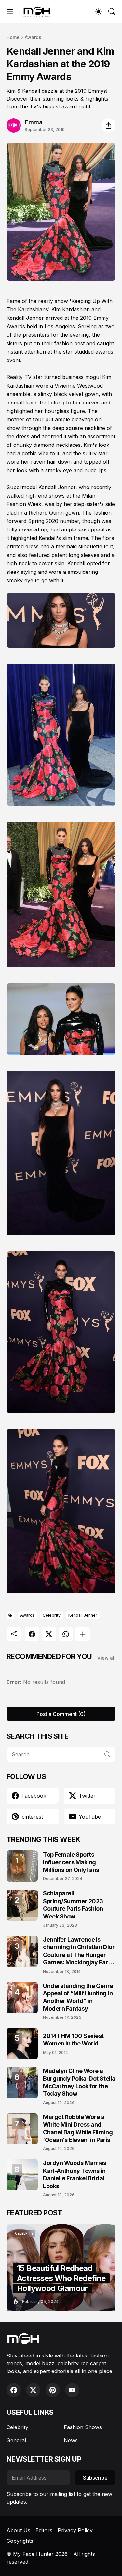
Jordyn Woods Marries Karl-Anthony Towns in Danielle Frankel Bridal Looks (75, 2174)
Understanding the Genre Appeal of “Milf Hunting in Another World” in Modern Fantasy (78, 1997)
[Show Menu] (10, 12)
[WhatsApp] (66, 1634)
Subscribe (95, 2478)
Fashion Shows (83, 2427)
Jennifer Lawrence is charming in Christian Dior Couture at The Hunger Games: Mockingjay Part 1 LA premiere (79, 1951)
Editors (44, 2530)
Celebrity (52, 1615)
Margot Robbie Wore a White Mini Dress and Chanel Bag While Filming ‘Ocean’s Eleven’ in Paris (78, 2128)
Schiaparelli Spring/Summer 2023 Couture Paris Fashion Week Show (73, 1905)
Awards (33, 37)
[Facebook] (32, 1634)
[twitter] (33, 2390)
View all (106, 1658)
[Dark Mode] (99, 12)
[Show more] (83, 1634)
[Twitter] (49, 1634)
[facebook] (14, 2390)
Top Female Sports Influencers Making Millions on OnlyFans (71, 1862)
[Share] (108, 125)
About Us (18, 2530)
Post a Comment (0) (61, 1714)
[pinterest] (53, 2390)
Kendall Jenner (83, 1615)
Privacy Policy (75, 2530)
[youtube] (72, 2390)
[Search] (112, 12)
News (71, 2440)
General (16, 2440)
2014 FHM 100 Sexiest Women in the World (73, 2040)
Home (13, 37)
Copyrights (20, 2541)
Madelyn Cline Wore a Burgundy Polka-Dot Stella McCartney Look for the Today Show (79, 2082)
